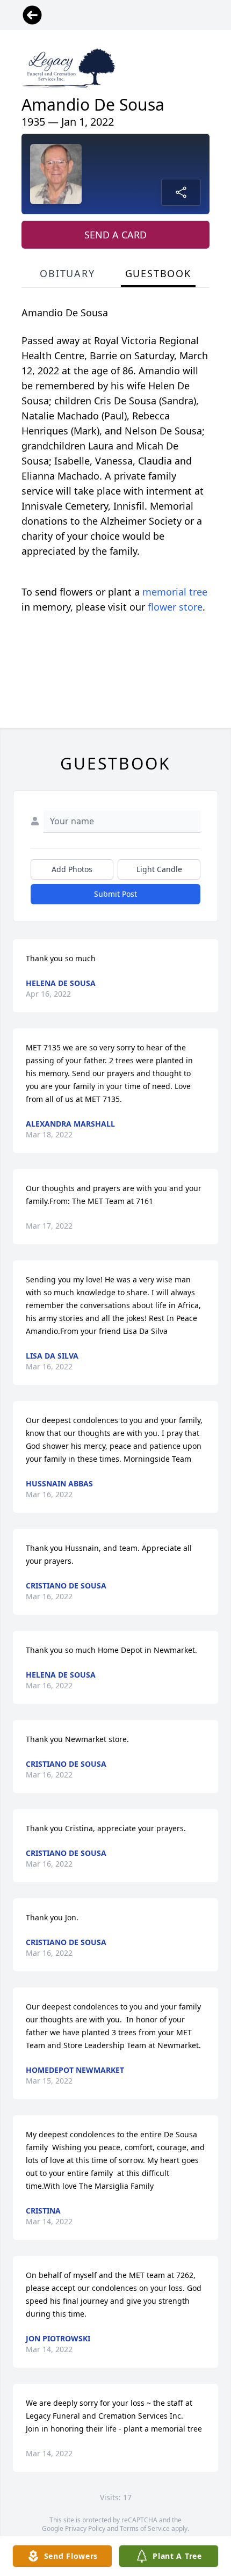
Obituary (67, 273)
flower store (175, 607)
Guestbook (158, 273)
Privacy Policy (85, 2528)
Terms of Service (145, 2528)
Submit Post (115, 894)
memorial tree (175, 592)
